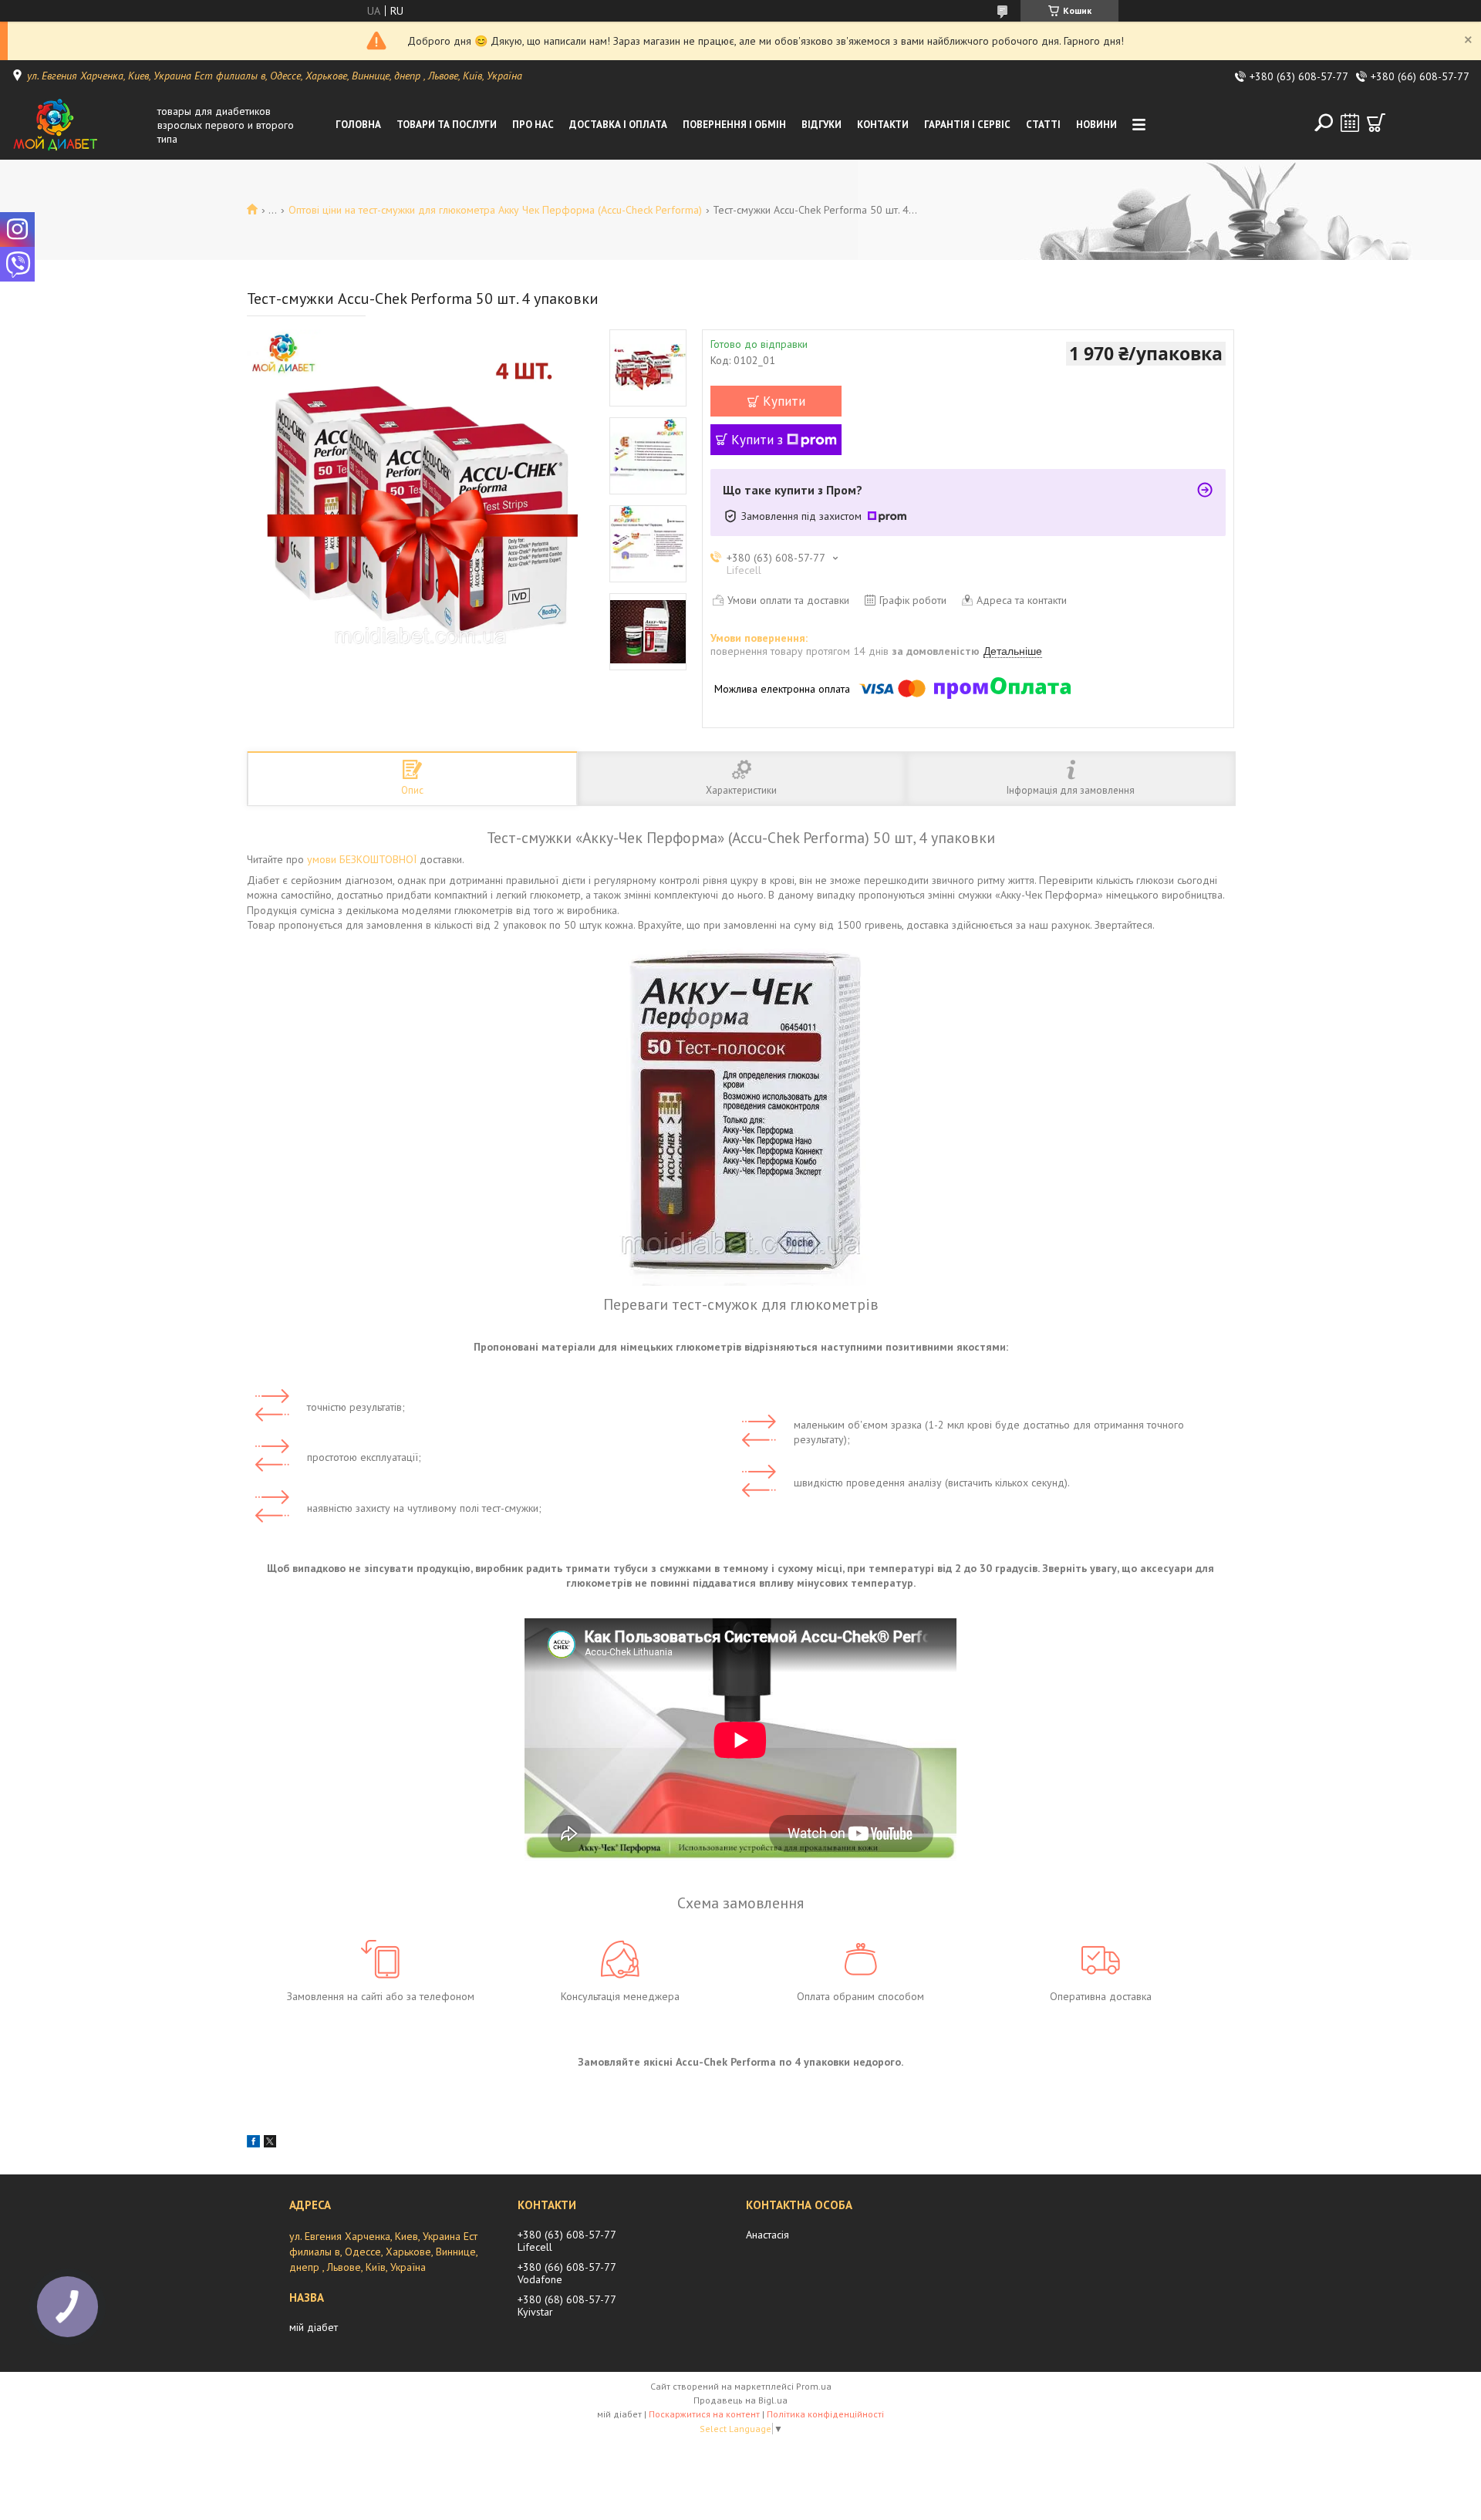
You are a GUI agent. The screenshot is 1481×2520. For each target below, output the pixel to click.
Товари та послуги (447, 125)
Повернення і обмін (734, 125)
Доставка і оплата (618, 125)
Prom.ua (814, 2386)
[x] (270, 2144)
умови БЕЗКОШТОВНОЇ (362, 859)
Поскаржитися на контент (704, 2414)
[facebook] (253, 2144)
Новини (1096, 125)
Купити (784, 401)
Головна (358, 125)
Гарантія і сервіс (967, 125)
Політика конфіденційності (825, 2414)
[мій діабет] (80, 125)
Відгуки (821, 125)
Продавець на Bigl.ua (740, 2400)
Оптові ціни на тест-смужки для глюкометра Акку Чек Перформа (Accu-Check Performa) (495, 210)
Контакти (883, 125)
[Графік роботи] (1350, 123)
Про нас (533, 125)
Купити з (757, 440)
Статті (1043, 125)
